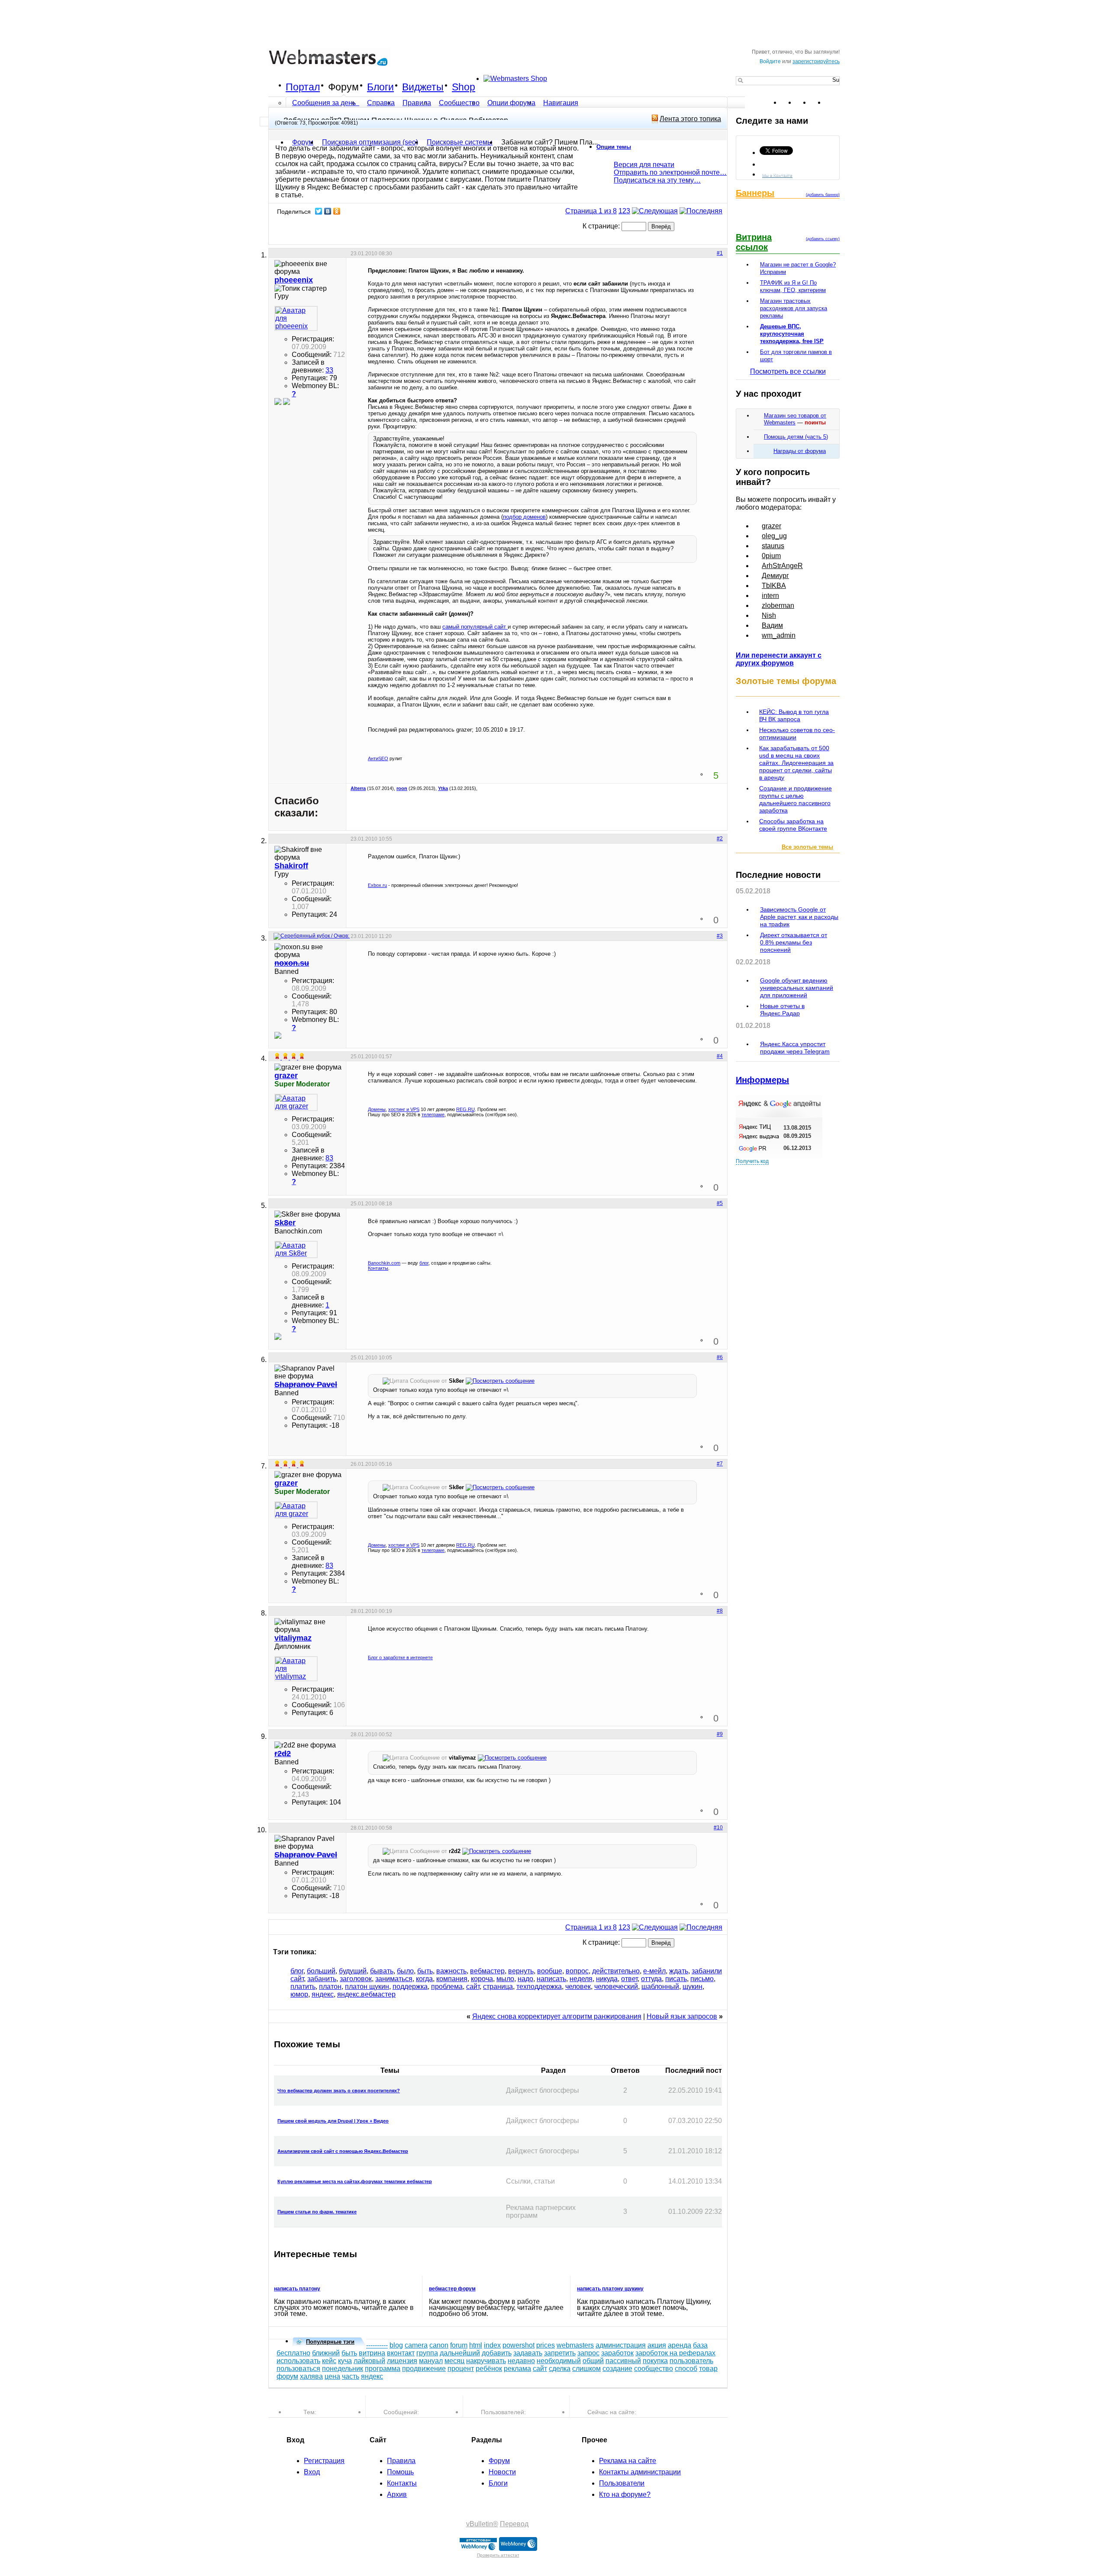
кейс (329, 2361)
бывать (382, 1971)
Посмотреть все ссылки (788, 371)
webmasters (575, 2345)
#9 (720, 1734)
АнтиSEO (378, 758)
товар (708, 2369)
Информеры (762, 1080)
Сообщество (459, 103)
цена (332, 2376)
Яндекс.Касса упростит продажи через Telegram (795, 1048)
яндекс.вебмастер (366, 1994)
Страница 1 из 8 (591, 211)
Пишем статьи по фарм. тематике (317, 2212)
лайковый (369, 2361)
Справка (381, 103)
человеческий (616, 1987)
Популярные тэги (330, 2342)
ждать (679, 1971)
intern (770, 596)
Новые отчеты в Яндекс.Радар (782, 1010)
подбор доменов (524, 517)
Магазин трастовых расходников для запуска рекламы (794, 308)
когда (424, 1979)
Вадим (772, 625)
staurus (773, 546)
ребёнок (489, 2369)
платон (330, 1987)
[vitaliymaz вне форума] (296, 1669)
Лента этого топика (690, 119)
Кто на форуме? (625, 2494)
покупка (655, 2361)
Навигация (561, 103)
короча (482, 1979)
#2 (720, 838)
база (700, 2345)
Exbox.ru (377, 885)
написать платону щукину (610, 2289)
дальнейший (460, 2353)
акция (657, 2345)
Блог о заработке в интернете (400, 1657)
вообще (550, 1971)
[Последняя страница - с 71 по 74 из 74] (701, 211)
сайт (473, 1987)
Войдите (770, 61)
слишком (586, 2369)
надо (525, 1979)
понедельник (343, 2369)
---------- (377, 2345)
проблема (447, 1987)
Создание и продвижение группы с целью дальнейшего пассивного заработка (796, 799)
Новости (502, 2472)
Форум (343, 87)
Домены (377, 1109)
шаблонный (660, 1987)
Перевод (514, 2524)
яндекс (323, 1994)
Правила (417, 103)
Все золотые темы (807, 847)
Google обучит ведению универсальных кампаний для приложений (797, 988)
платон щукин (367, 1987)
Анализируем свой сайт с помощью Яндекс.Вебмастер (343, 2151)
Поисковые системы (460, 142)
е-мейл (654, 1971)
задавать (528, 2353)
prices (546, 2345)
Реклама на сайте (628, 2461)
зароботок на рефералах (675, 2353)
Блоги (380, 87)
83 (329, 1158)
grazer (771, 526)
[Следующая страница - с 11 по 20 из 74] (655, 211)
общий (593, 2361)
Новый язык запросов (682, 2016)
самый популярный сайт (475, 627)
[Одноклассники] (337, 211)
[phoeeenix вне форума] (296, 318)
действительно (616, 1971)
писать (676, 1979)
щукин (692, 1987)
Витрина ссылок (754, 242)
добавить (497, 2353)
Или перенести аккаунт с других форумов (779, 659)
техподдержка (539, 1987)
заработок (617, 2353)
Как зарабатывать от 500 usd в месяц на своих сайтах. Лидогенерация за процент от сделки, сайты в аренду (796, 763)
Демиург (775, 576)
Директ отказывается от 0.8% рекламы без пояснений (794, 942)
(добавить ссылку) (823, 239)
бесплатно (293, 2353)
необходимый (559, 2361)
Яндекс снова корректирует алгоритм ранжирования (557, 2016)
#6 (720, 1357)
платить (303, 1987)
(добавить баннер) (823, 195)
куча (345, 2361)
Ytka (443, 788)
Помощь (400, 2472)
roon (402, 788)
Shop (464, 87)
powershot (519, 2345)
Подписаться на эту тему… (657, 180)
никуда (607, 1979)
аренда (680, 2345)
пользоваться (298, 2369)
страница (498, 1987)
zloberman (778, 605)
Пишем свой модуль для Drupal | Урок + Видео (333, 2121)
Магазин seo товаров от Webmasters (795, 419)
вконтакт (401, 2353)
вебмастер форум (452, 2289)
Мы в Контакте (777, 175)
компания (452, 1979)
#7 (720, 1464)
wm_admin (779, 635)
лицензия (402, 2361)
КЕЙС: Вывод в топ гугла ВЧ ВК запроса (794, 715)
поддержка (410, 1987)
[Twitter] (319, 211)
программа (383, 2369)
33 (329, 370)
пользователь (691, 2361)
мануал (431, 2361)
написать (551, 1979)
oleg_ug (774, 536)
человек (578, 1987)
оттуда (651, 1979)
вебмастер (487, 1971)
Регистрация (324, 2461)
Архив (397, 2494)
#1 (720, 253)
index (492, 2345)
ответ (629, 1979)
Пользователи (622, 2483)
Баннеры (755, 193)
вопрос (577, 1971)
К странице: (602, 226)
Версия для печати (644, 165)
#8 (720, 1611)
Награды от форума (800, 451)
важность (451, 1971)
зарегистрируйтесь (816, 61)
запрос (588, 2353)
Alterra (358, 788)
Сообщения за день (325, 103)
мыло (505, 1979)
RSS (833, 103)
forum (459, 2345)
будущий (353, 1971)
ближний (326, 2353)
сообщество (654, 2369)
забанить (322, 1979)
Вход (312, 2472)
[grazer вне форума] (296, 1102)
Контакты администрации (640, 2472)
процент (461, 2369)
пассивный (623, 2361)
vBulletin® (482, 2524)
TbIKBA (774, 586)
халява (311, 2376)
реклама (517, 2369)
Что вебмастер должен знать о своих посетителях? (339, 2091)
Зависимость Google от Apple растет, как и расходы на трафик (799, 917)
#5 (720, 1203)
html (476, 2345)
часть (351, 2376)
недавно (521, 2361)
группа (427, 2353)
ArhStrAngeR (782, 566)
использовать (298, 2361)
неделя (581, 1979)
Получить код (752, 1161)
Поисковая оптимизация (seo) (370, 142)
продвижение (424, 2369)
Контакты (378, 1268)
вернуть (521, 1971)
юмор (299, 1994)
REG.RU (465, 1109)
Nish (769, 615)
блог (424, 1263)
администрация (621, 2345)
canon (439, 2345)
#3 (720, 936)
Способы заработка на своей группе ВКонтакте (793, 825)
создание (617, 2369)
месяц (454, 2361)
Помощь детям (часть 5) (796, 437)
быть (425, 1971)
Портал (303, 87)
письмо (702, 1979)
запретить (560, 2353)
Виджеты (423, 87)
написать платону (297, 2289)
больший (321, 1971)
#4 (720, 1056)
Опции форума (511, 103)
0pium (771, 556)
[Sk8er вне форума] (296, 1249)
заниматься (394, 1979)
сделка (560, 2369)
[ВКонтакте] (328, 211)
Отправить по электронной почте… (670, 172)
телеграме (433, 1115)
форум (287, 2376)
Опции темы (614, 147)
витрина (372, 2353)
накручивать (486, 2361)
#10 (718, 1828)
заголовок (356, 1979)
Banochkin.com (384, 1263)
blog (396, 2345)
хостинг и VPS (404, 1109)
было (405, 1971)
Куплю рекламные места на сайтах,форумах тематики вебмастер (355, 2181)
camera (416, 2345)
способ (686, 2369)
